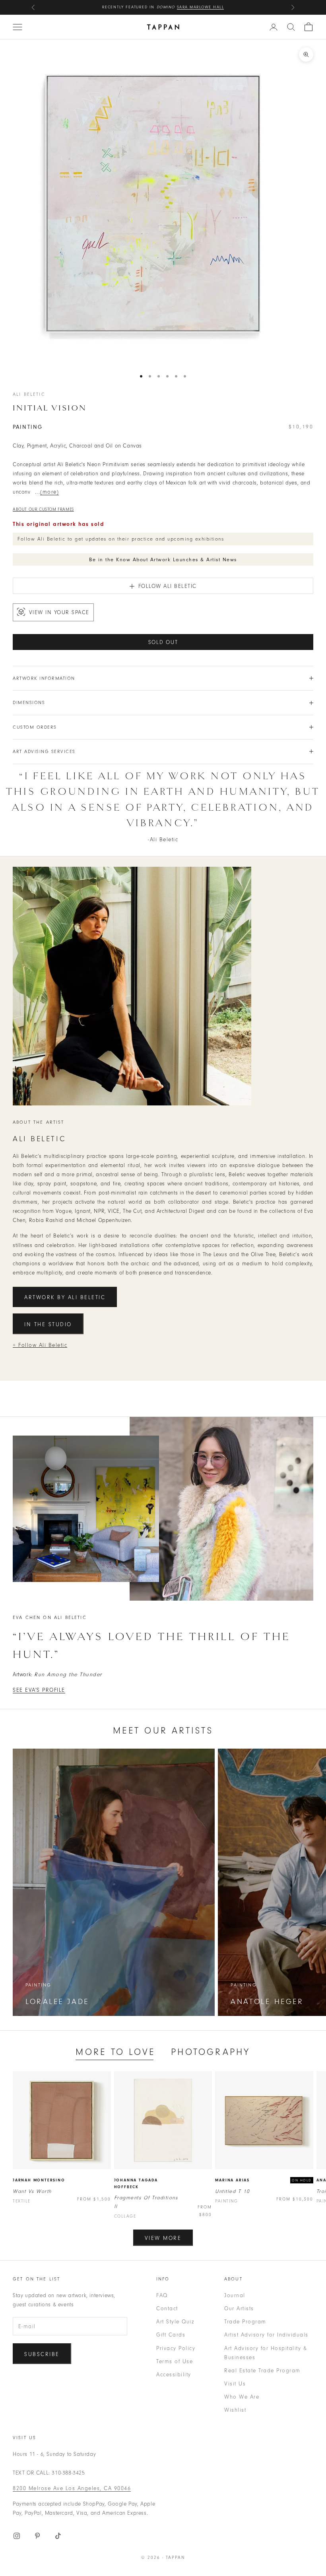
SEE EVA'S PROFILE (39, 1690)
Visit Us (235, 2384)
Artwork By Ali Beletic (65, 1297)
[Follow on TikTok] (58, 2536)
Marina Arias (232, 2180)
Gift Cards (171, 2335)
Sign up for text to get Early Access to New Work (163, 7)
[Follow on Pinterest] (37, 2536)
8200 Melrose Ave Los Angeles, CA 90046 (72, 2488)
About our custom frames (43, 509)
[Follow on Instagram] (17, 2536)
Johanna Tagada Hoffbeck (136, 2184)
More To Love (115, 2052)
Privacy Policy (176, 2348)
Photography (211, 2052)
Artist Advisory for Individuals (266, 2335)
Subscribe (42, 2354)
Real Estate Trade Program (262, 2371)
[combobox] (291, 27)
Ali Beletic (29, 394)
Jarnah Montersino (39, 2180)
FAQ (162, 2295)
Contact (167, 2308)
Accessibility (174, 2375)
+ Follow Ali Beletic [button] (40, 1345)
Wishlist (235, 2410)
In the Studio (48, 1324)
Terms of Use (175, 2361)
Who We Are (242, 2397)
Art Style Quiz (175, 2322)
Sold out (163, 642)
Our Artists (239, 2308)
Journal (235, 2295)
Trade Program (245, 2322)
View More (163, 2238)
